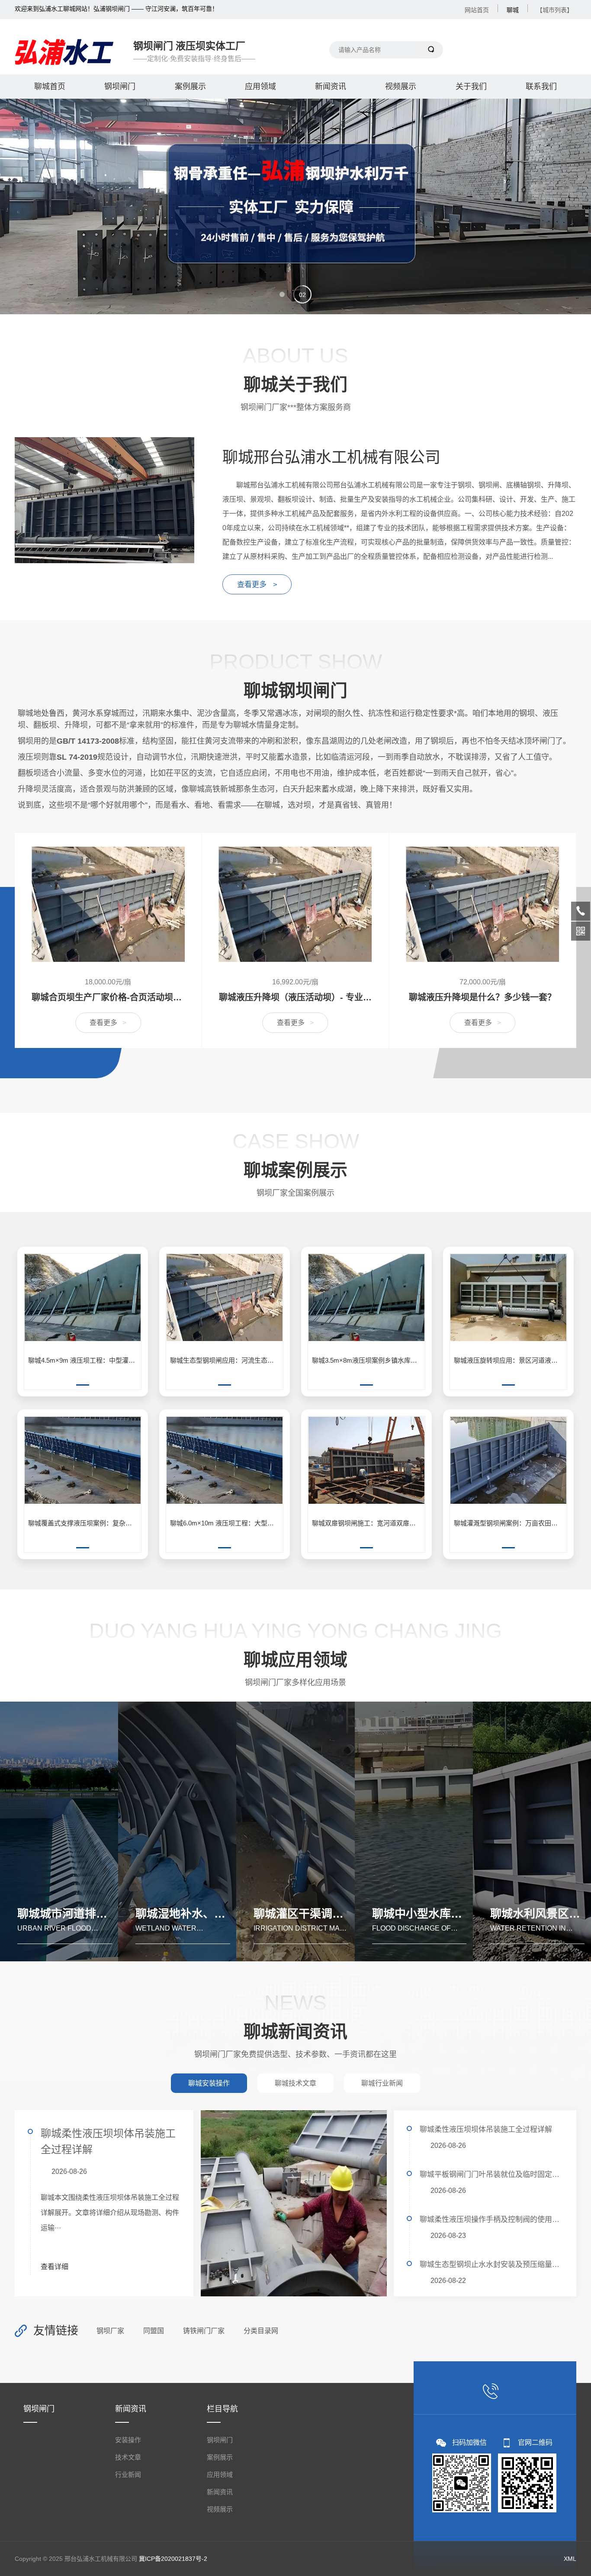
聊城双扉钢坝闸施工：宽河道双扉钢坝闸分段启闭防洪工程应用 (368, 1523)
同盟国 (154, 2331)
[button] (289, 294)
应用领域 (260, 87)
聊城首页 (50, 87)
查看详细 (55, 2267)
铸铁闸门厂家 (204, 2331)
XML (570, 2559)
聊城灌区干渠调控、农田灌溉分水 (338, 1914)
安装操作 (128, 2440)
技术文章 (128, 2457)
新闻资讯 (331, 87)
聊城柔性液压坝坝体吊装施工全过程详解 (108, 2141)
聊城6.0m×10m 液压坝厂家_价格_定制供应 (482, 997)
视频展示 (401, 87)
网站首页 (477, 10)
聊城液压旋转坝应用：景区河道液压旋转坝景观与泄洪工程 (510, 1360)
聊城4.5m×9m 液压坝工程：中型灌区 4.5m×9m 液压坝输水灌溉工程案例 (84, 1360)
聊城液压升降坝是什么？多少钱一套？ (295, 997)
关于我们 (471, 87)
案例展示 (190, 87)
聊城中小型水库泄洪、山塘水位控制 (462, 1914)
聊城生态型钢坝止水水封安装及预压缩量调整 (491, 2265)
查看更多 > (257, 585)
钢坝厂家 (110, 2331)
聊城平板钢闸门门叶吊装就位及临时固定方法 (491, 2175)
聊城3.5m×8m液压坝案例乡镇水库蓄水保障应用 (368, 1360)
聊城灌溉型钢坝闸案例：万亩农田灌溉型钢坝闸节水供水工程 (510, 1523)
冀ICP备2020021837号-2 (173, 2559)
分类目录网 (261, 2331)
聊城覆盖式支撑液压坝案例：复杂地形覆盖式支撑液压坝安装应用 (84, 1523)
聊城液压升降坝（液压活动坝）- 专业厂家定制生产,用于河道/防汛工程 (108, 997)
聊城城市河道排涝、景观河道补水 (102, 1914)
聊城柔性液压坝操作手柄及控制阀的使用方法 (491, 2220)
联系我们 (541, 87)
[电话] (581, 911)
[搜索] (432, 50)
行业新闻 (128, 2474)
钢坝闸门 (120, 87)
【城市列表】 (555, 10)
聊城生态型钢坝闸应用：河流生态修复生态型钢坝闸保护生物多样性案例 (226, 1360)
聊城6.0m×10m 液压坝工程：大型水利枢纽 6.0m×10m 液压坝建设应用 (226, 1523)
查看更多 (108, 1023)
